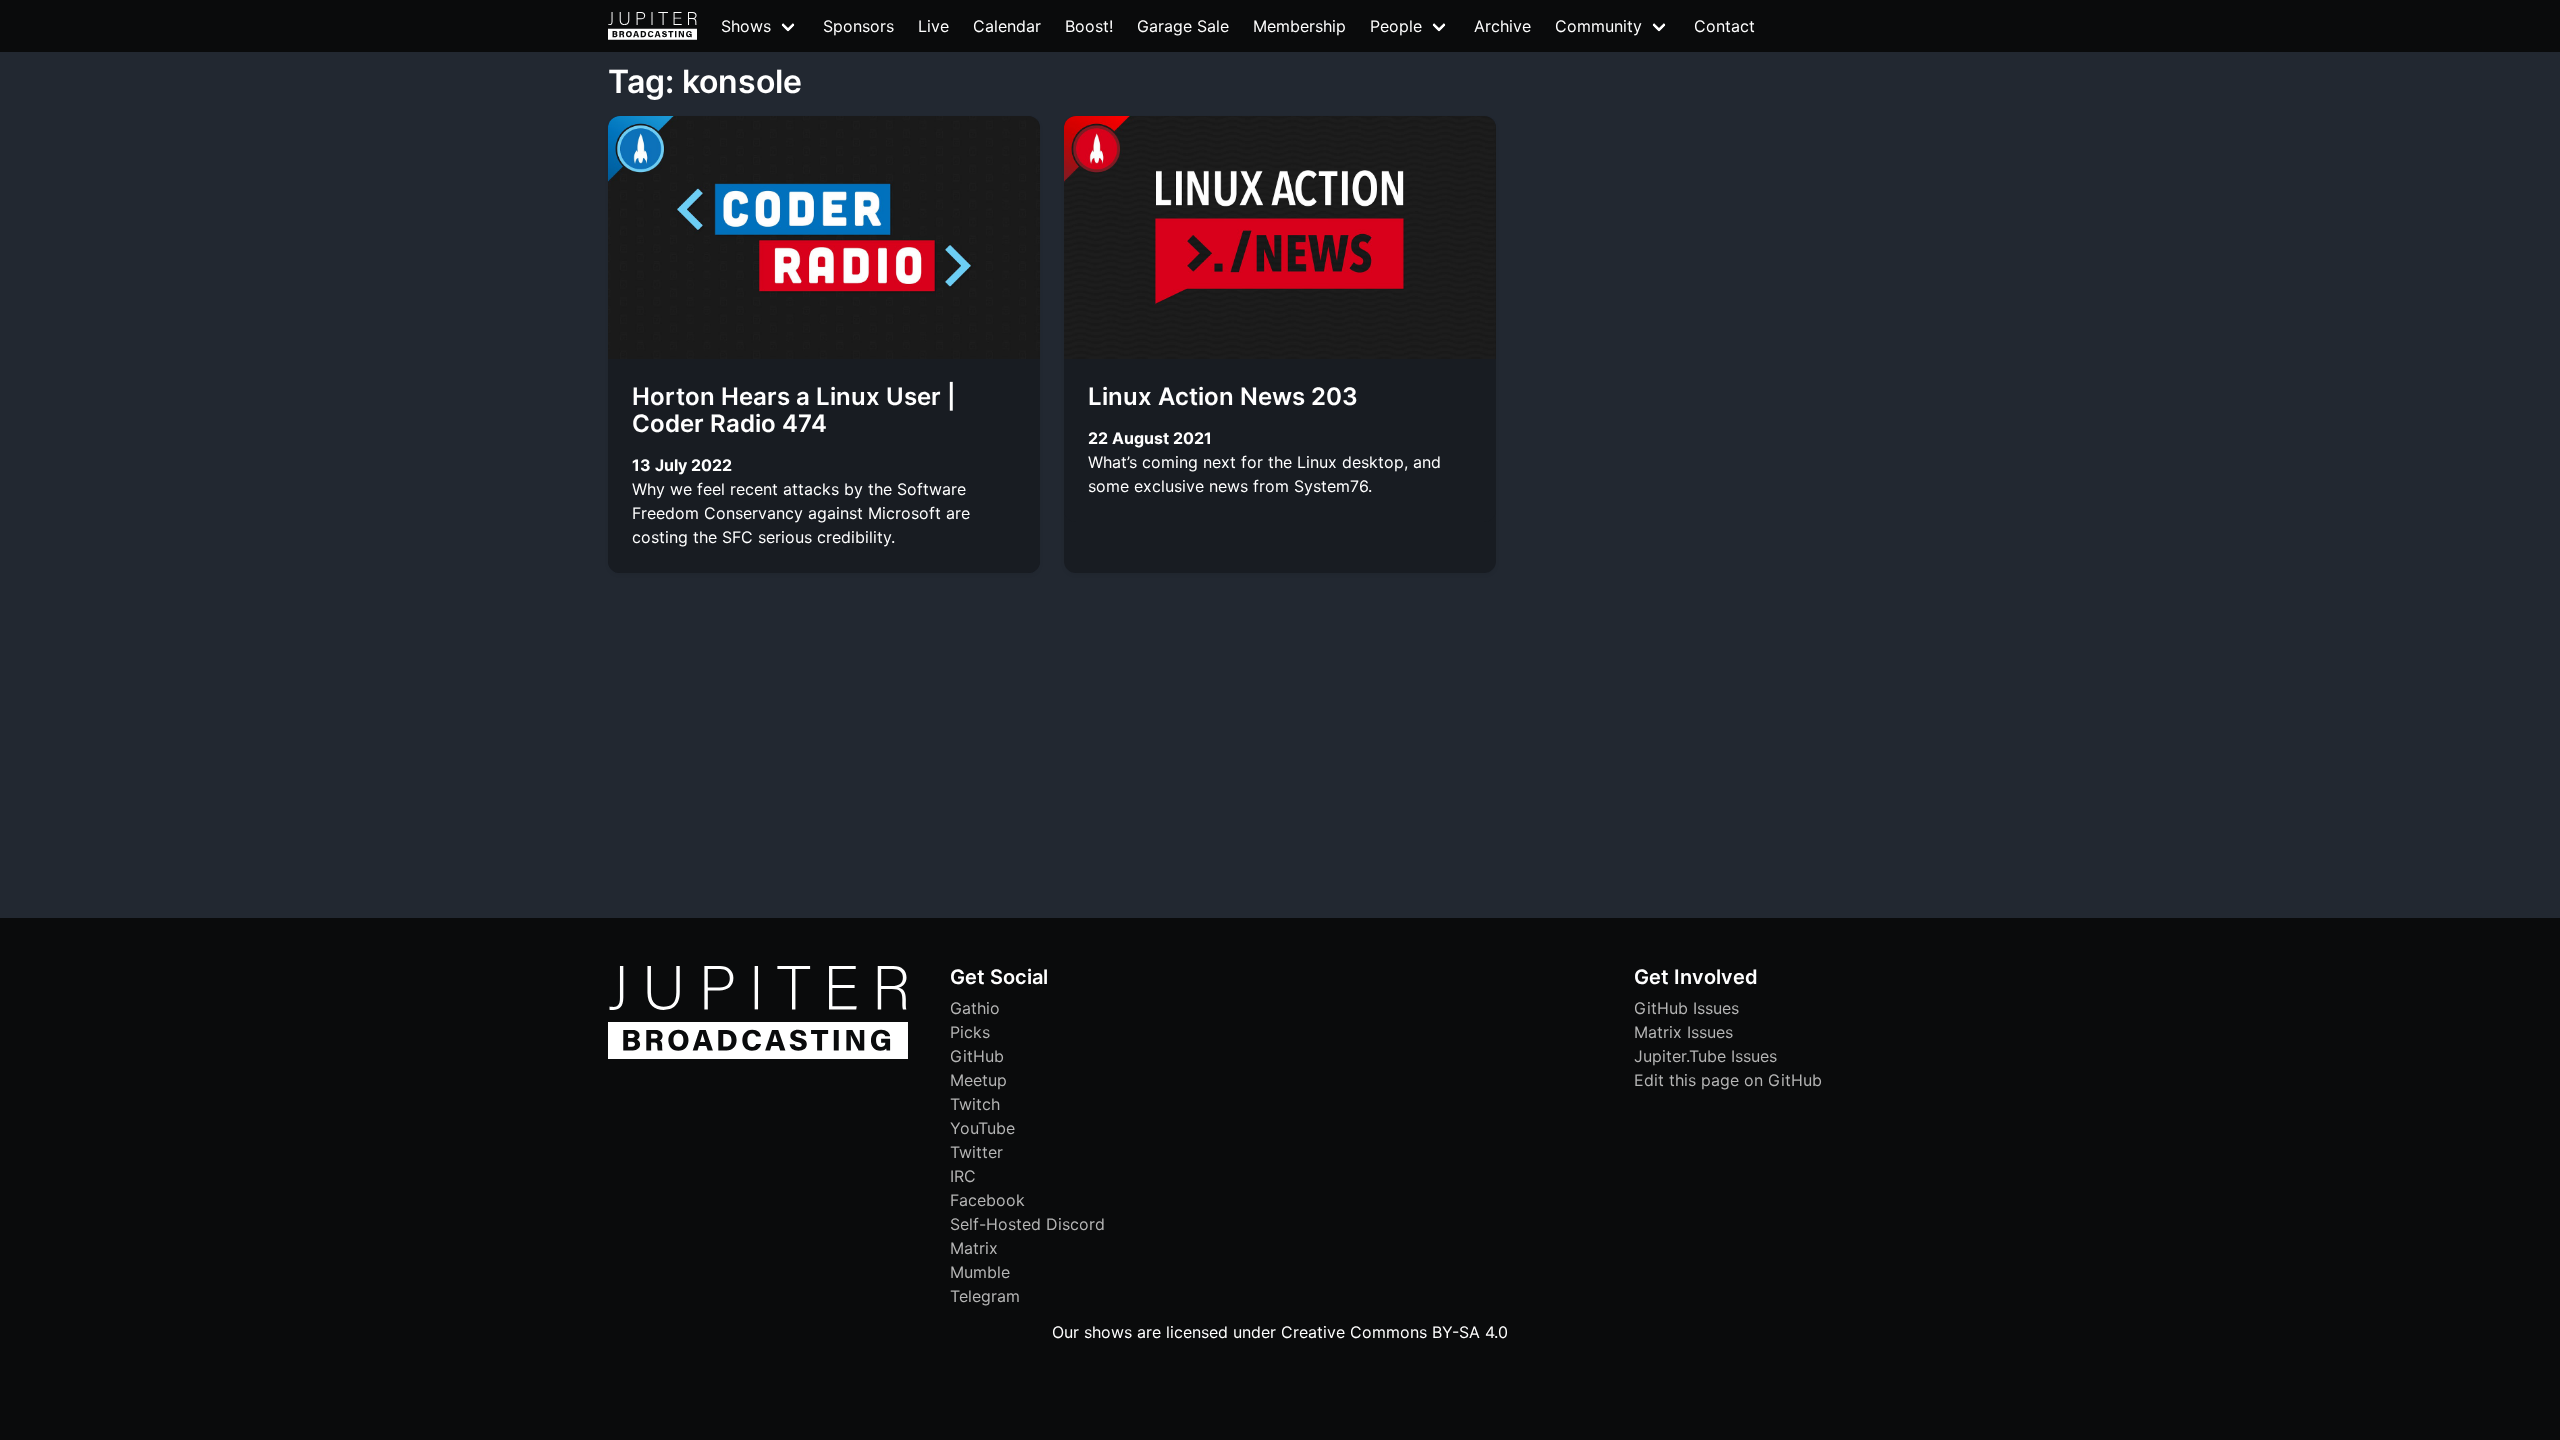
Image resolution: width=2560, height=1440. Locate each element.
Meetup (978, 1080)
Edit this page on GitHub (1728, 1080)
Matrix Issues (1683, 1032)
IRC (963, 1176)
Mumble (980, 1272)
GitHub (977, 1056)
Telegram (985, 1296)
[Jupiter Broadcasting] (758, 1054)
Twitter (976, 1152)
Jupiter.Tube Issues (1705, 1056)
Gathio (975, 1008)
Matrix (974, 1248)
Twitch (975, 1104)
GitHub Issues (1686, 1008)
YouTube (982, 1128)
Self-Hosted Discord (1027, 1224)
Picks (970, 1032)
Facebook (987, 1200)
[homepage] (652, 26)
